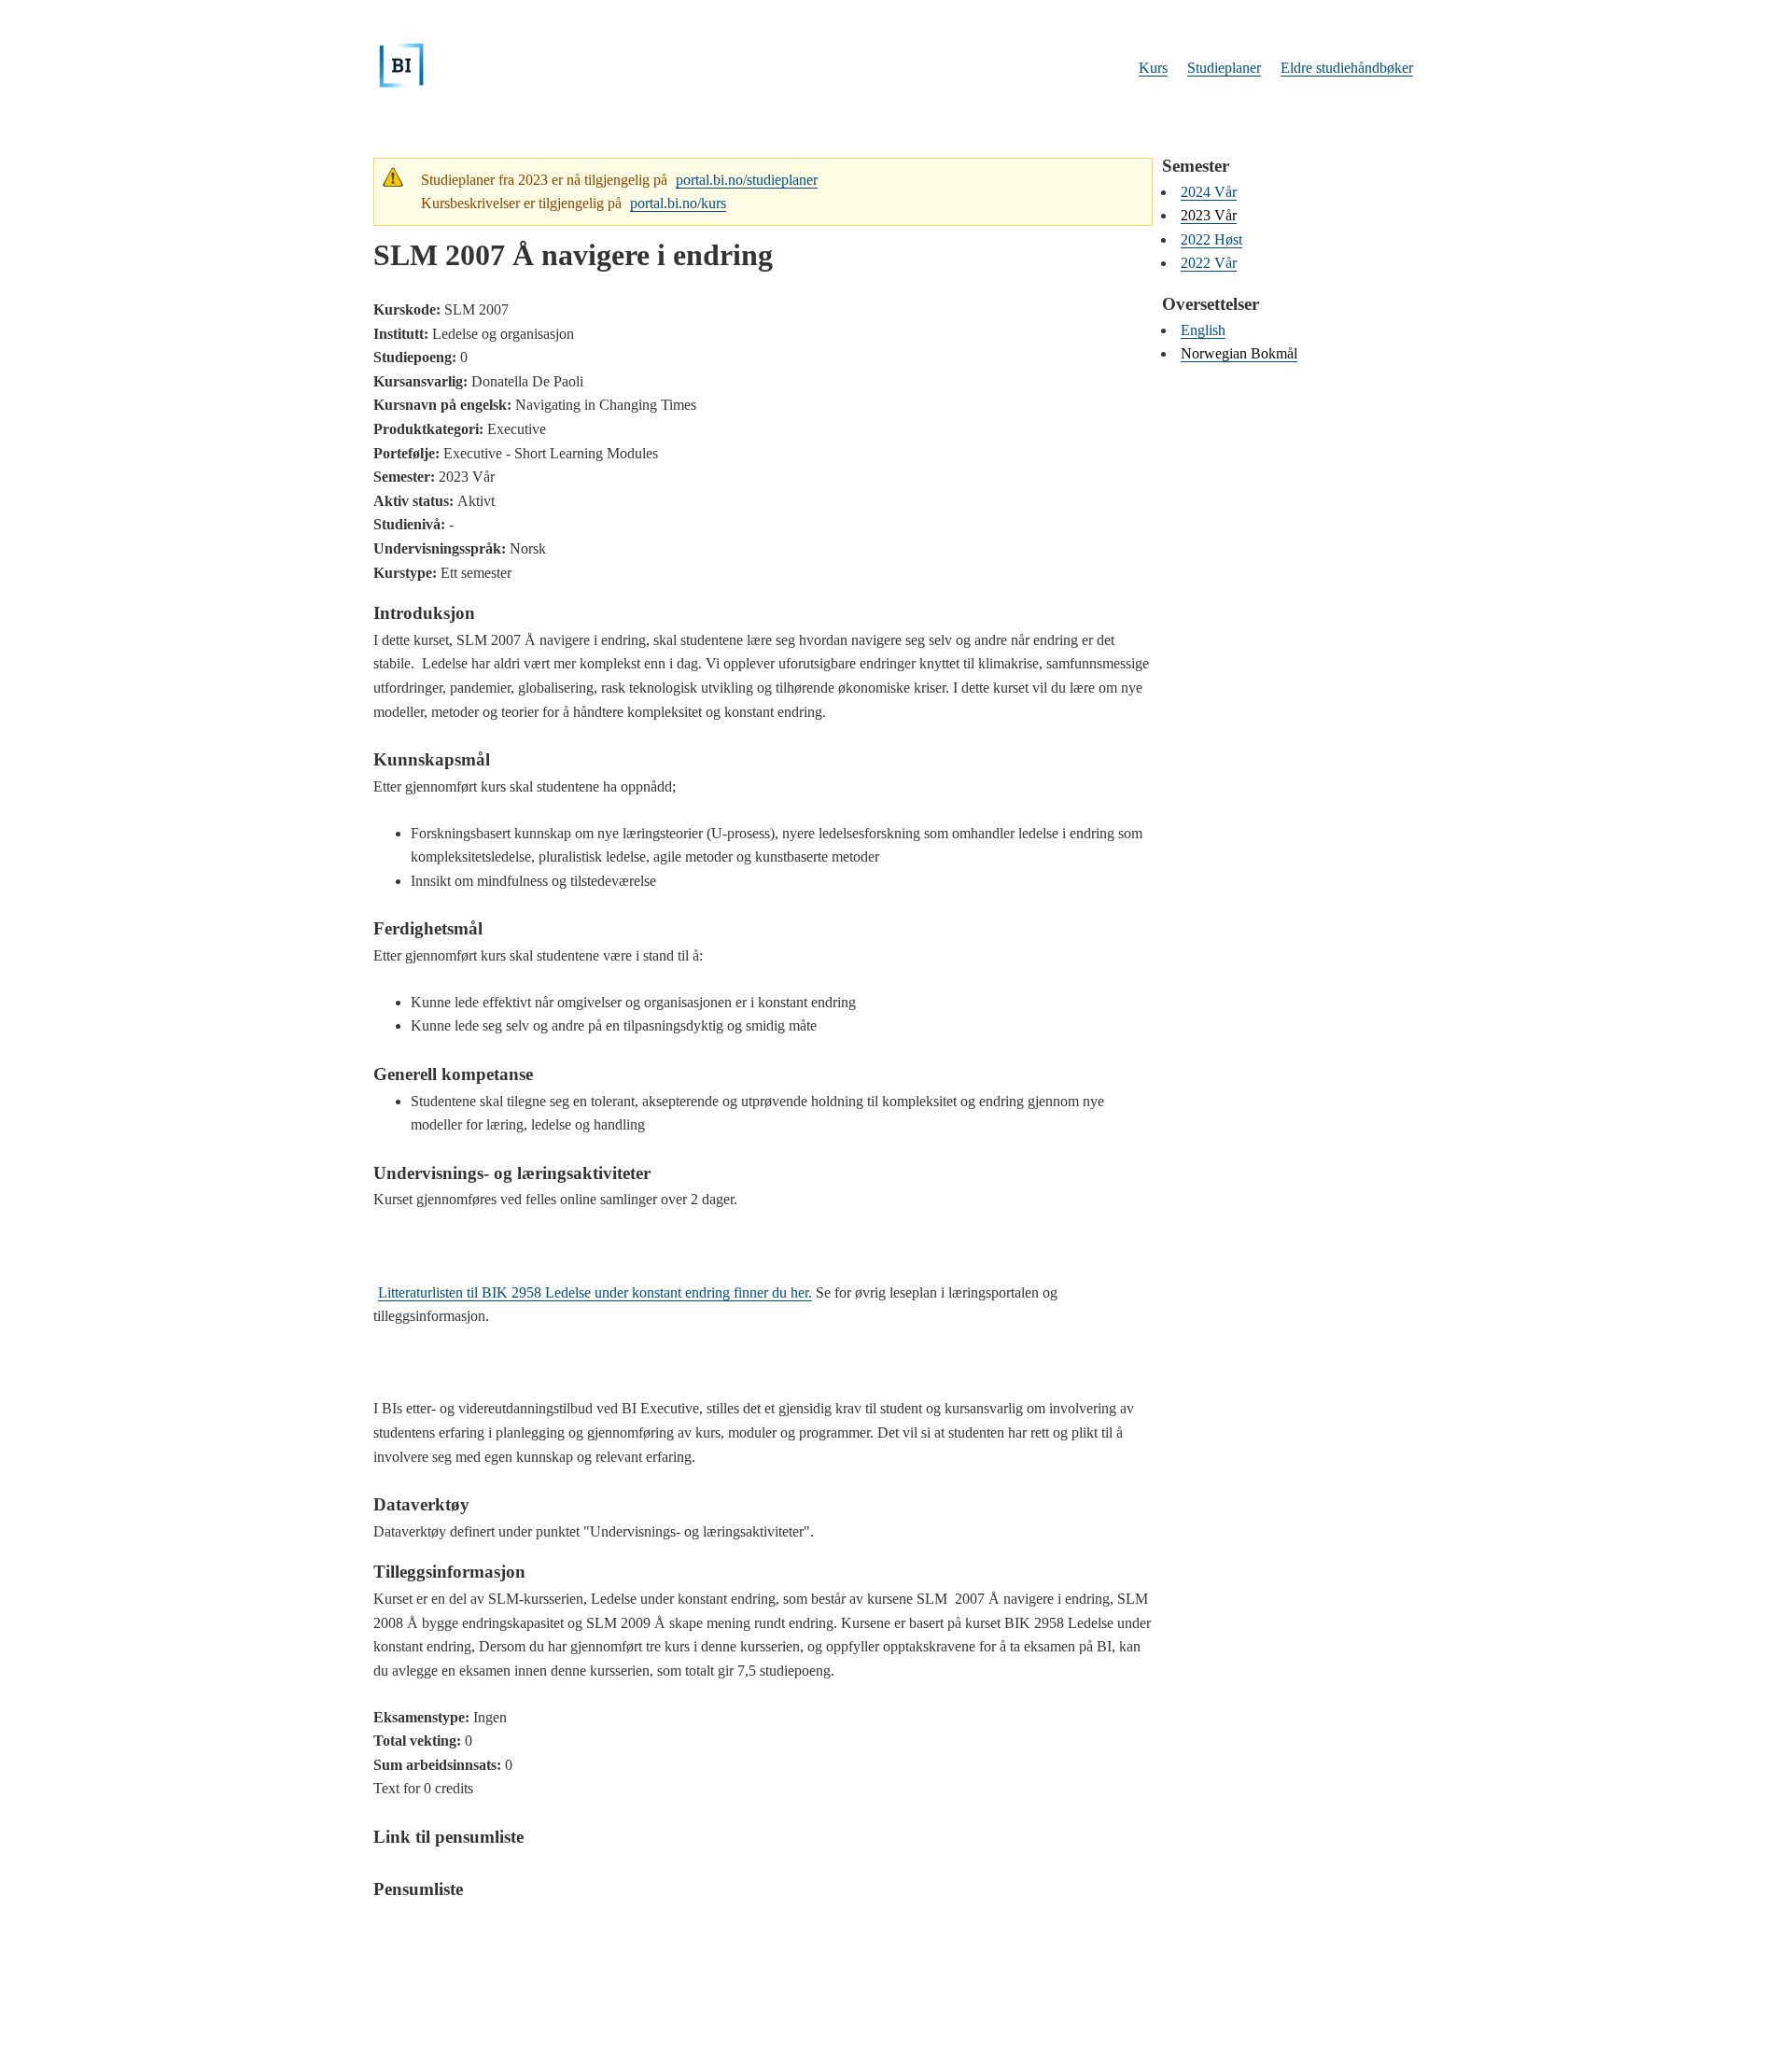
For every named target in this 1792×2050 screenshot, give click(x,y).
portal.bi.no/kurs (678, 203)
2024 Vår (1209, 192)
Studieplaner (1224, 68)
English (1203, 330)
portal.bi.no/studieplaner (747, 180)
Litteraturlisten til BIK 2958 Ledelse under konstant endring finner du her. (595, 1292)
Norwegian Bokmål (1239, 353)
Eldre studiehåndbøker (1347, 68)
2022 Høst (1211, 239)
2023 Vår (1209, 215)
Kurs (1153, 68)
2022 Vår (1209, 263)
